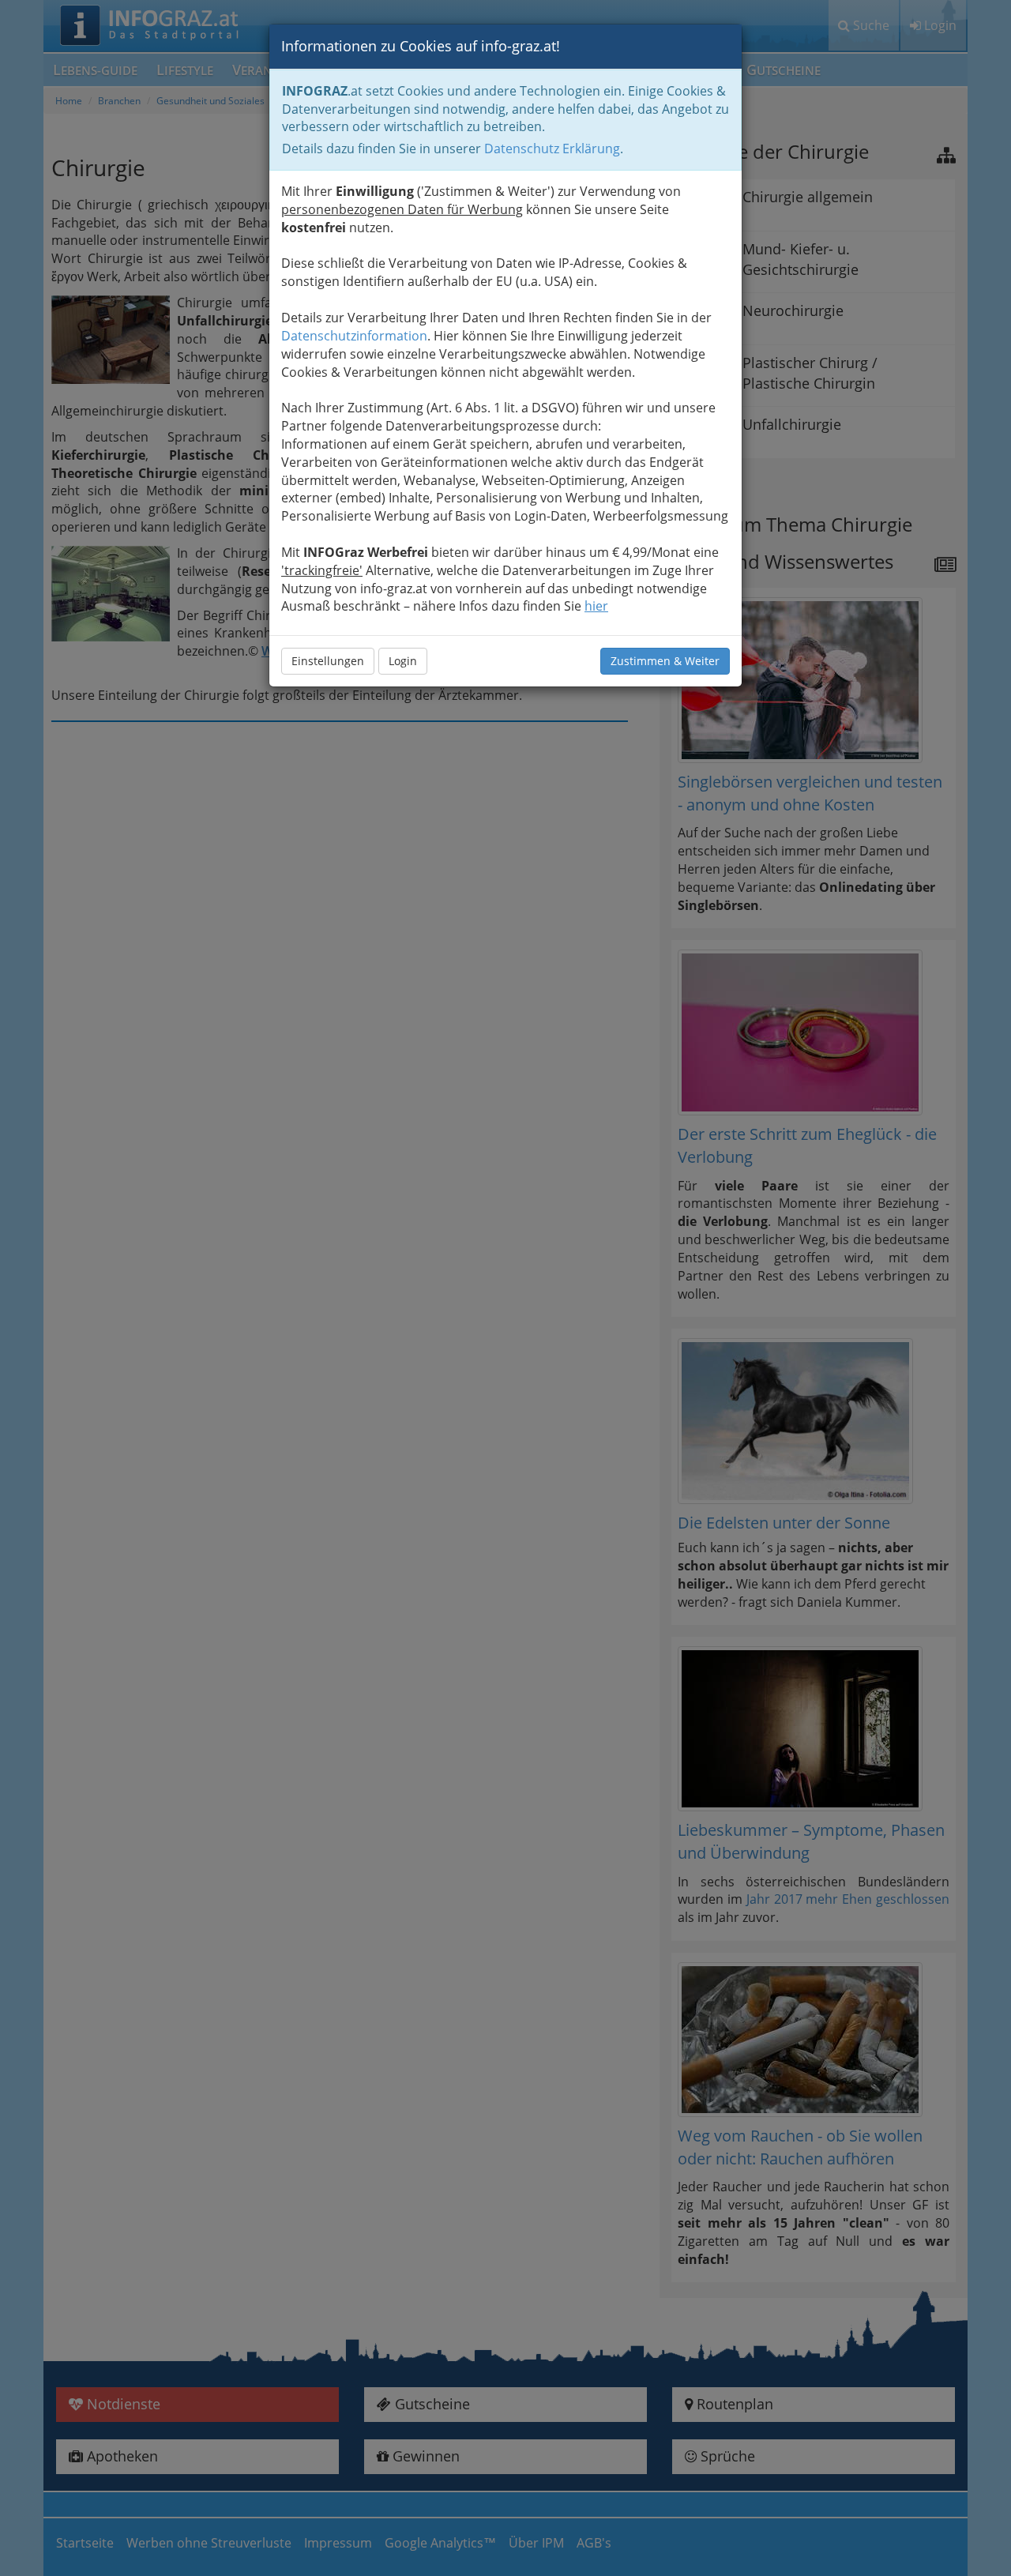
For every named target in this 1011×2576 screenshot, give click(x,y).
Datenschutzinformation (354, 336)
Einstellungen (328, 661)
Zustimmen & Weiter (665, 661)
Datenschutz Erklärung (552, 149)
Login (403, 661)
